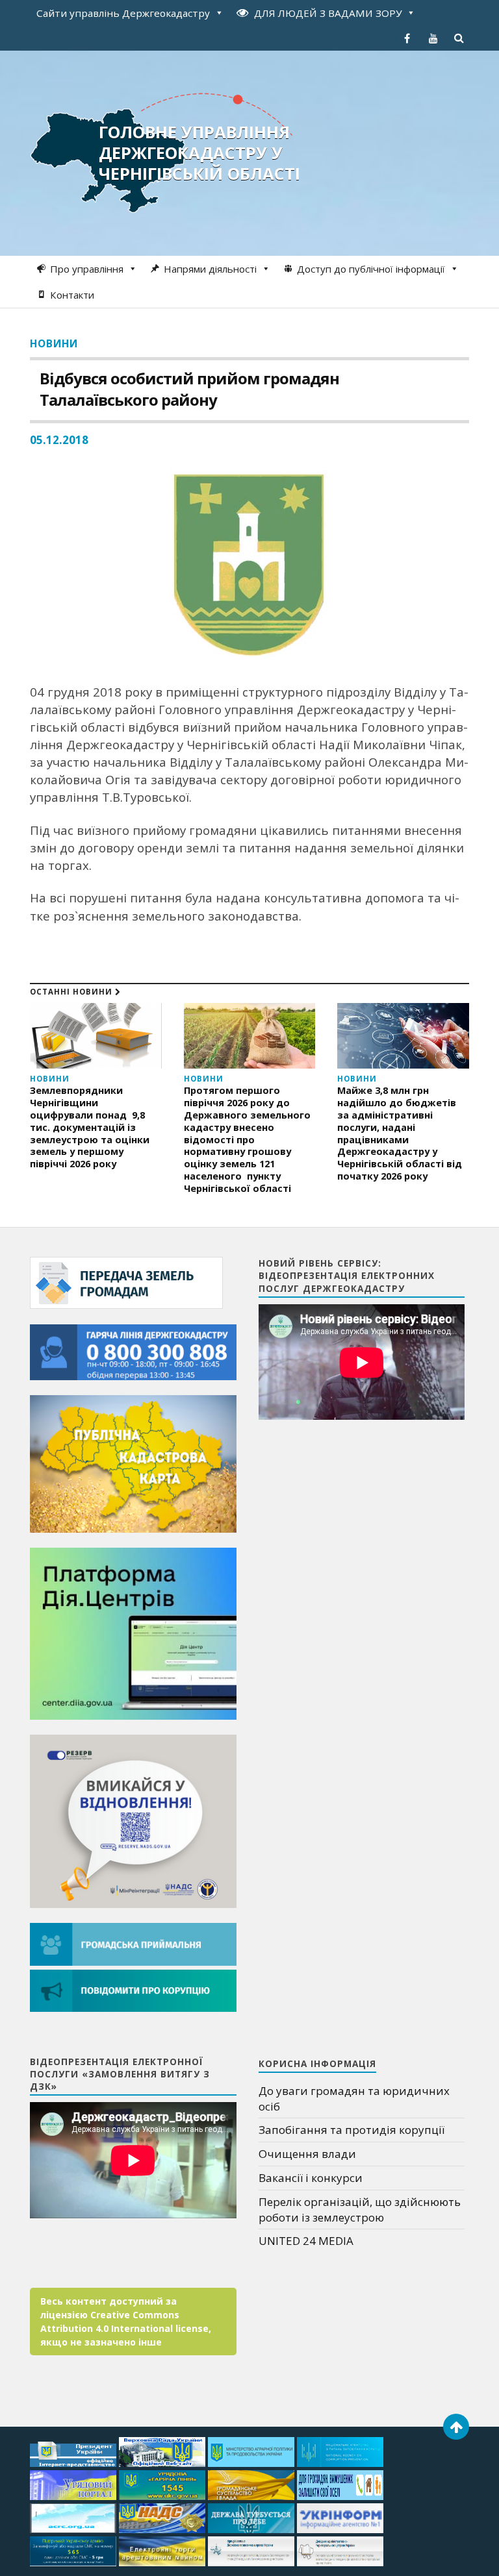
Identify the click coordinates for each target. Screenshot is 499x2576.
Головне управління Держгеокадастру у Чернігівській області (199, 153)
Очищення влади (307, 2154)
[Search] (459, 38)
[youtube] (433, 38)
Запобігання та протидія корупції (352, 2130)
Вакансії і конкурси (311, 2178)
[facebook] (407, 38)
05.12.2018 (59, 440)
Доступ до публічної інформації (371, 269)
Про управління (87, 269)
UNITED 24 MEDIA (306, 2241)
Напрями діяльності (210, 269)
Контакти (72, 295)
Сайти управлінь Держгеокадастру (123, 13)
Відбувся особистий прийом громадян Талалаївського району (189, 389)
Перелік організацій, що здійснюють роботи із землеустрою (360, 2210)
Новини (54, 343)
